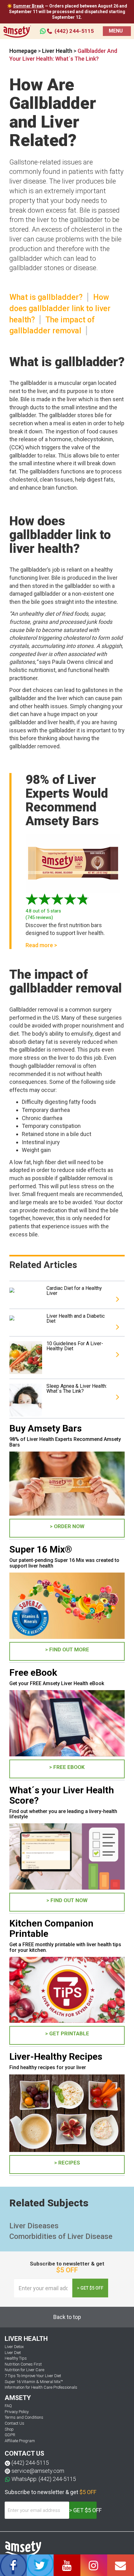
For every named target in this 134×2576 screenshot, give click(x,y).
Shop (9, 2429)
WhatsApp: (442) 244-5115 (44, 2479)
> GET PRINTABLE (67, 2033)
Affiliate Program (20, 2441)
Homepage (23, 51)
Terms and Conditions (24, 2417)
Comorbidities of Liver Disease (61, 2236)
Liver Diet (13, 2353)
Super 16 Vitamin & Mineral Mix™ (34, 2382)
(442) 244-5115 (74, 31)
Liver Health (58, 51)
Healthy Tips (16, 2358)
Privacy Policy (17, 2412)
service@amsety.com (38, 2471)
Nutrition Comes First (23, 2364)
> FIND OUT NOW (67, 1900)
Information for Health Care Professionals (41, 2387)
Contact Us (14, 2423)
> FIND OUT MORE (67, 1649)
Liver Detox (14, 2347)
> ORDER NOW (67, 1526)
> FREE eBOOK (67, 1767)
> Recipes (67, 2163)
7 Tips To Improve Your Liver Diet (33, 2376)
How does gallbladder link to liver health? (60, 308)
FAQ (8, 2406)
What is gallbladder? (46, 297)
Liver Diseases (34, 2226)
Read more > (41, 945)
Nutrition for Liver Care (24, 2370)
